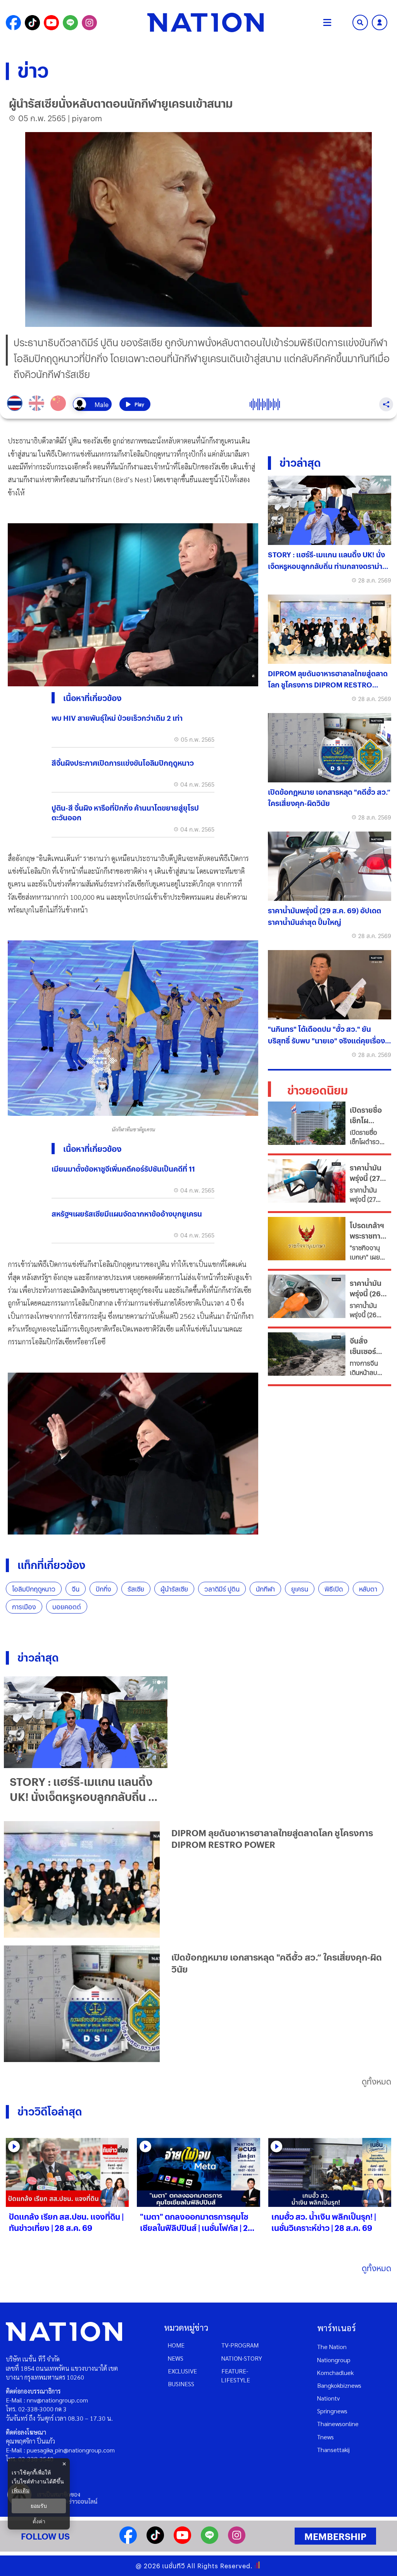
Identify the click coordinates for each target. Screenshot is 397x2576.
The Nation (332, 2347)
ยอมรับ (39, 2506)
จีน (76, 1589)
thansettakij (333, 2450)
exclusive (182, 2371)
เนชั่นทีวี (174, 2566)
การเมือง (24, 1607)
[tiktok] (155, 2541)
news (176, 2358)
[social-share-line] (70, 23)
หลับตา (368, 1589)
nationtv (328, 2398)
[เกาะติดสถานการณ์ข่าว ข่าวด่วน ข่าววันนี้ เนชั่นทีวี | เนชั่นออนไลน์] (205, 22)
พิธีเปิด (334, 1589)
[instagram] (237, 2541)
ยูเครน (300, 1589)
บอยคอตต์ (67, 1607)
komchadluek (335, 2372)
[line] (210, 2541)
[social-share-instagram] (89, 23)
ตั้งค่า (39, 2521)
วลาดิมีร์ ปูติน (222, 1589)
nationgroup (334, 2360)
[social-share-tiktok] (32, 23)
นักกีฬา (265, 1589)
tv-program (240, 2345)
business (181, 2384)
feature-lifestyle (236, 2375)
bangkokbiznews (339, 2385)
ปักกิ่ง (104, 1589)
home (176, 2345)
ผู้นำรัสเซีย (174, 1589)
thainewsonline (338, 2424)
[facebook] (128, 2541)
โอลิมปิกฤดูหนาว (34, 1589)
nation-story (242, 2358)
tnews (325, 2437)
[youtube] (182, 2541)
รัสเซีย (136, 1589)
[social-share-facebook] (13, 23)
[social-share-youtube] (51, 23)
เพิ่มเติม (21, 2490)
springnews (332, 2411)
